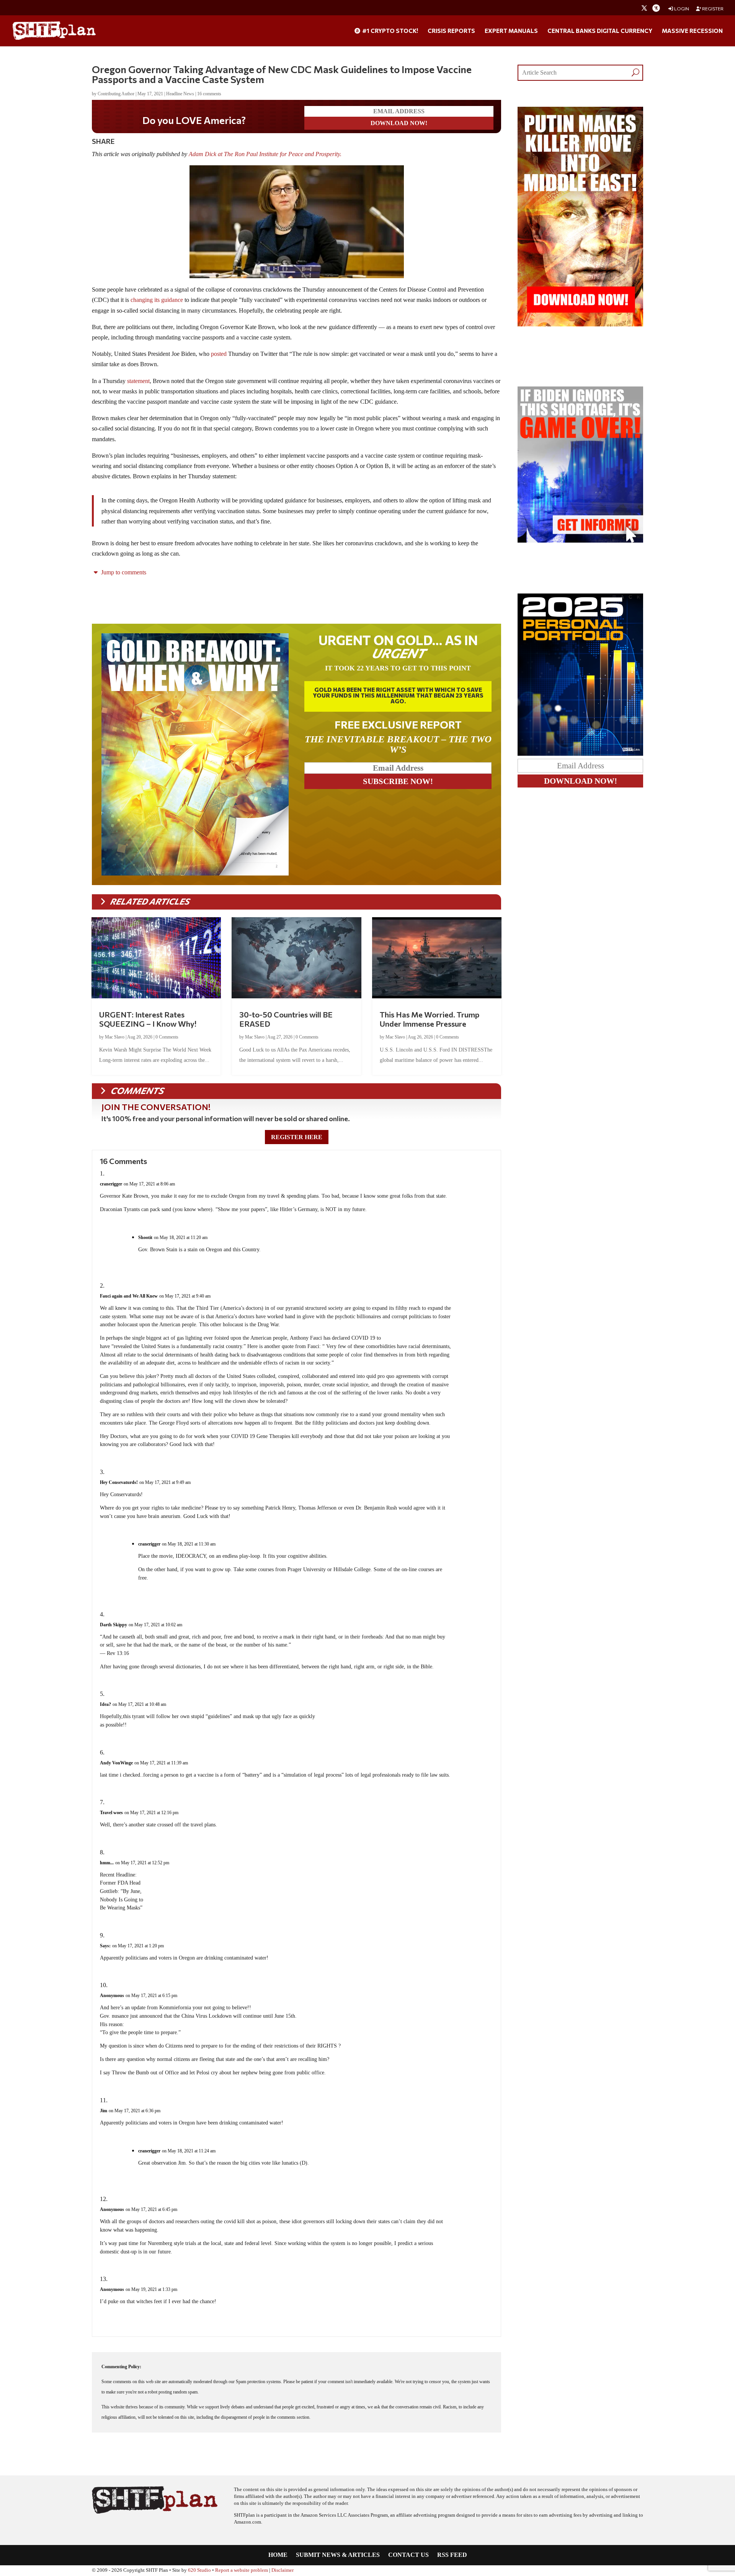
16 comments (209, 94)
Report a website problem (242, 2570)
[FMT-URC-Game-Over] (580, 540)
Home (278, 2555)
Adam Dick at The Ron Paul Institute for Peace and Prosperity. (266, 154)
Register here (297, 1137)
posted (219, 354)
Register (712, 9)
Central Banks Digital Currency (600, 31)
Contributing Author (116, 94)
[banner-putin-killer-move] (580, 324)
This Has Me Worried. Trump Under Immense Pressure (430, 1019)
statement (138, 381)
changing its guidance (157, 300)
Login (681, 9)
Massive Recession (692, 31)
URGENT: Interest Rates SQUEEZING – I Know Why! (148, 1019)
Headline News (180, 94)
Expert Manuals (511, 31)
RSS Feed (452, 2555)
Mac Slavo (115, 1037)
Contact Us (408, 2555)
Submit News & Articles (338, 2555)
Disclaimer (283, 2570)
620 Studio (199, 2570)
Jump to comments (123, 572)
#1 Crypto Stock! (390, 31)
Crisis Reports (451, 31)
